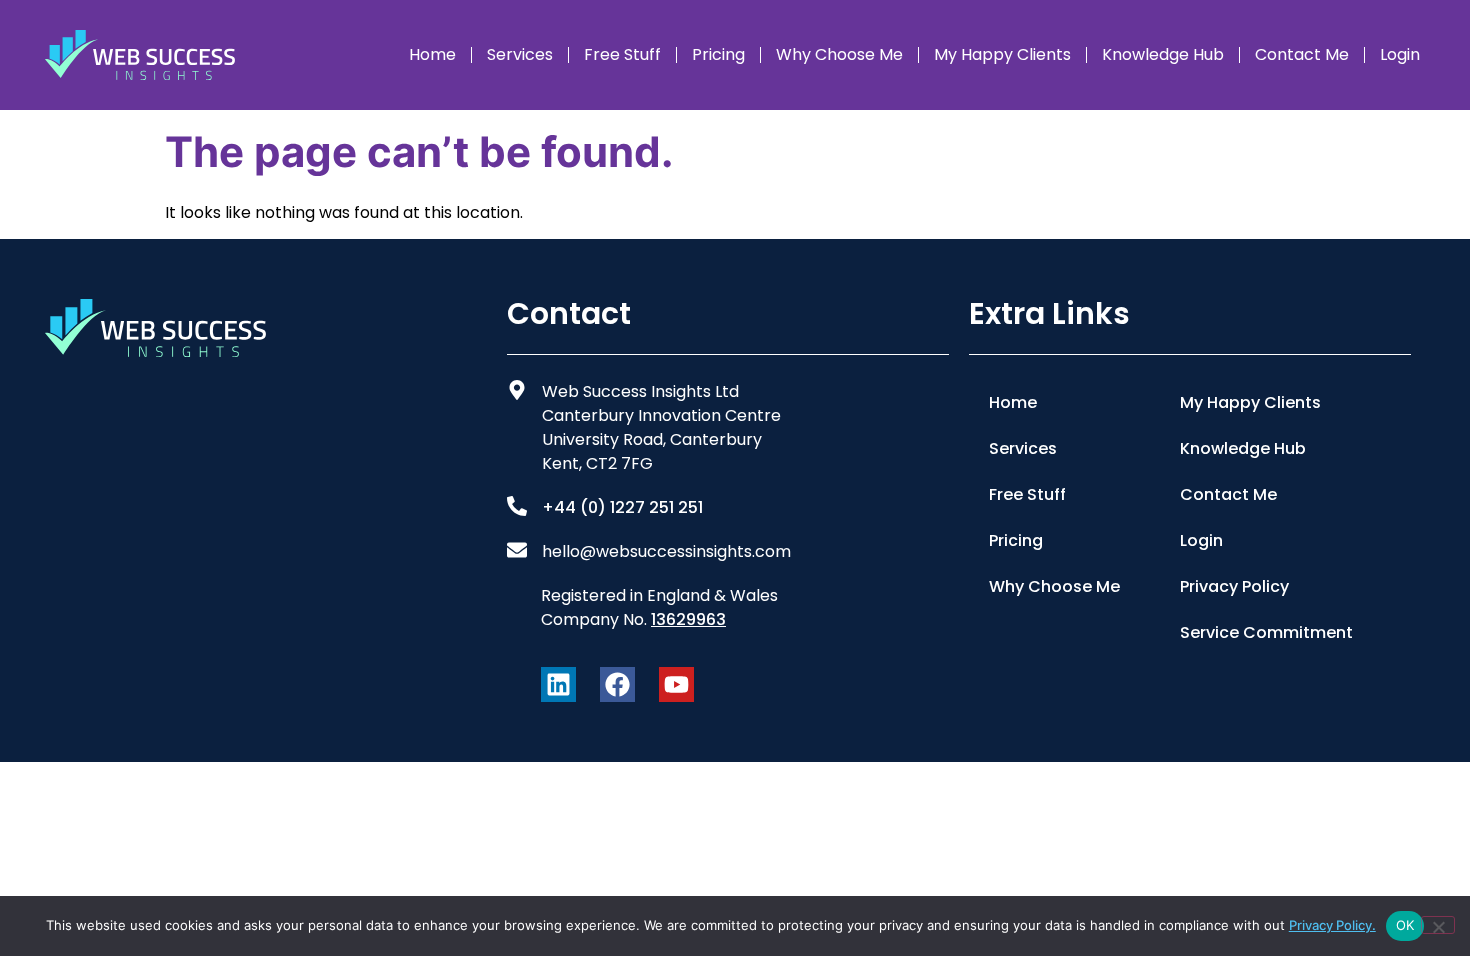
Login (1400, 54)
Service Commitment (1266, 632)
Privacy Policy (1234, 586)
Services (520, 54)
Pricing (718, 54)
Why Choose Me (839, 54)
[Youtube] (676, 684)
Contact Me (1302, 54)
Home (432, 54)
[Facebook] (617, 684)
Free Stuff (622, 54)
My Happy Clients (1002, 54)
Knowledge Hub (1163, 54)
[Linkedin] (558, 684)
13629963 (688, 619)
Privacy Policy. (1332, 925)
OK (1405, 925)
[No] (1438, 925)
